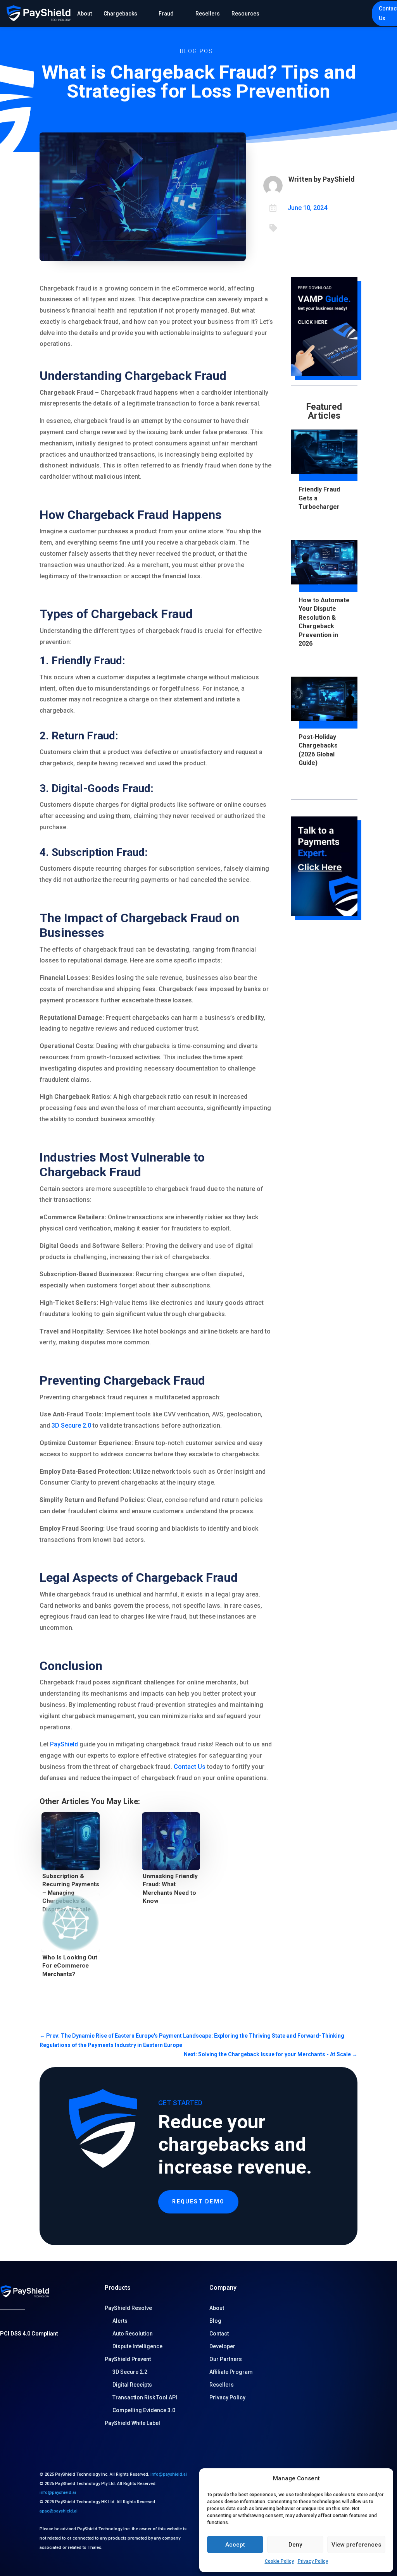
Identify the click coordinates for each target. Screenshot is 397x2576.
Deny (295, 2545)
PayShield (64, 1744)
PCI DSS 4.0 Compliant (29, 2334)
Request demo (198, 2201)
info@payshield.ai (169, 2474)
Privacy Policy (313, 2561)
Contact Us (190, 1767)
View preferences (356, 2545)
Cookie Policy (279, 2561)
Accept (235, 2545)
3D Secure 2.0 (71, 1425)
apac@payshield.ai (59, 2511)
